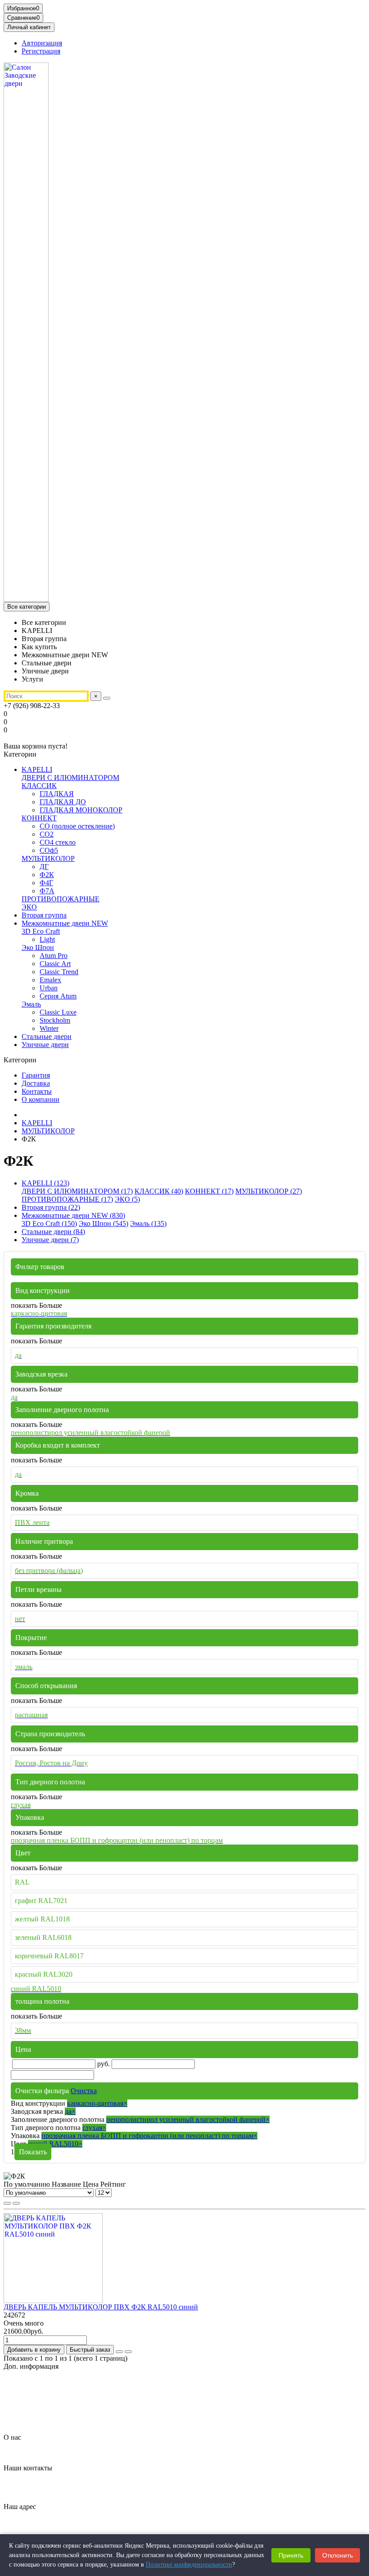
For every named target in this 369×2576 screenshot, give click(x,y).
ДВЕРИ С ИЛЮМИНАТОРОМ (70, 778)
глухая (94, 2128)
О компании (40, 1099)
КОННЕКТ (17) (209, 1191)
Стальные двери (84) (53, 1232)
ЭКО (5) (127, 1199)
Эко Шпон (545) (103, 1223)
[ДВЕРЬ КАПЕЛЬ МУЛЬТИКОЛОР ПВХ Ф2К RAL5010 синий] (53, 2301)
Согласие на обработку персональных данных (92, 2406)
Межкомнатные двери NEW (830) (73, 1215)
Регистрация (41, 51)
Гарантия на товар (50, 2382)
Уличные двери (45, 1045)
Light (47, 939)
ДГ (44, 867)
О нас (12, 2437)
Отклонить (337, 2555)
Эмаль (31, 1004)
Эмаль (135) (148, 1223)
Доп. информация (31, 2366)
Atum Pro (54, 956)
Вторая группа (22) (51, 1207)
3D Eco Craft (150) (49, 1223)
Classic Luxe (58, 1012)
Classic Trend (59, 972)
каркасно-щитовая (97, 2103)
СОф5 (49, 850)
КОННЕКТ (39, 818)
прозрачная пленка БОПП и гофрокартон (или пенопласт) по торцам (149, 2136)
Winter (49, 1028)
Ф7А (47, 891)
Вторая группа (44, 915)
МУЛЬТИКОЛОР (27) (269, 1191)
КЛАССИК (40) (159, 1191)
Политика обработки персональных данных (89, 2398)
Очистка (84, 2091)
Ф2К (47, 875)
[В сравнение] (128, 2352)
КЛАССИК (39, 786)
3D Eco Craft (41, 931)
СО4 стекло (58, 842)
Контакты (37, 1091)
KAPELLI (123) (45, 1183)
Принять (291, 2555)
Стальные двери (47, 1036)
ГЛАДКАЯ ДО (63, 802)
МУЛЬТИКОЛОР (48, 858)
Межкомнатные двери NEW (65, 923)
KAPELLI (37, 769)
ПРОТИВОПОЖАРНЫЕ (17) (67, 1199)
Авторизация (42, 43)
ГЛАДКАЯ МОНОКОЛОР (81, 810)
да (70, 2111)
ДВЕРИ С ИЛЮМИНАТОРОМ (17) (77, 1191)
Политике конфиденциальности (189, 2565)
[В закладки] (119, 2352)
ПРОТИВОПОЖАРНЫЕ (61, 899)
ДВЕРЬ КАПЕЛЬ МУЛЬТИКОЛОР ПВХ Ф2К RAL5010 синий (101, 2307)
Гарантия (36, 1075)
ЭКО (29, 907)
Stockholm (55, 1020)
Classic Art (55, 964)
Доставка (36, 1083)
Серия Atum (58, 996)
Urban (49, 988)
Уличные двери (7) (50, 1240)
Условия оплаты (46, 2422)
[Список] (16, 2203)
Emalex (50, 980)
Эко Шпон (38, 947)
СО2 (47, 834)
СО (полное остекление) (77, 826)
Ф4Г (46, 883)
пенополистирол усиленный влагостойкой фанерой (188, 2119)
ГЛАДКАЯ (57, 794)
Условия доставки (49, 2414)
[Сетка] (7, 2203)
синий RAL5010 (55, 2144)
